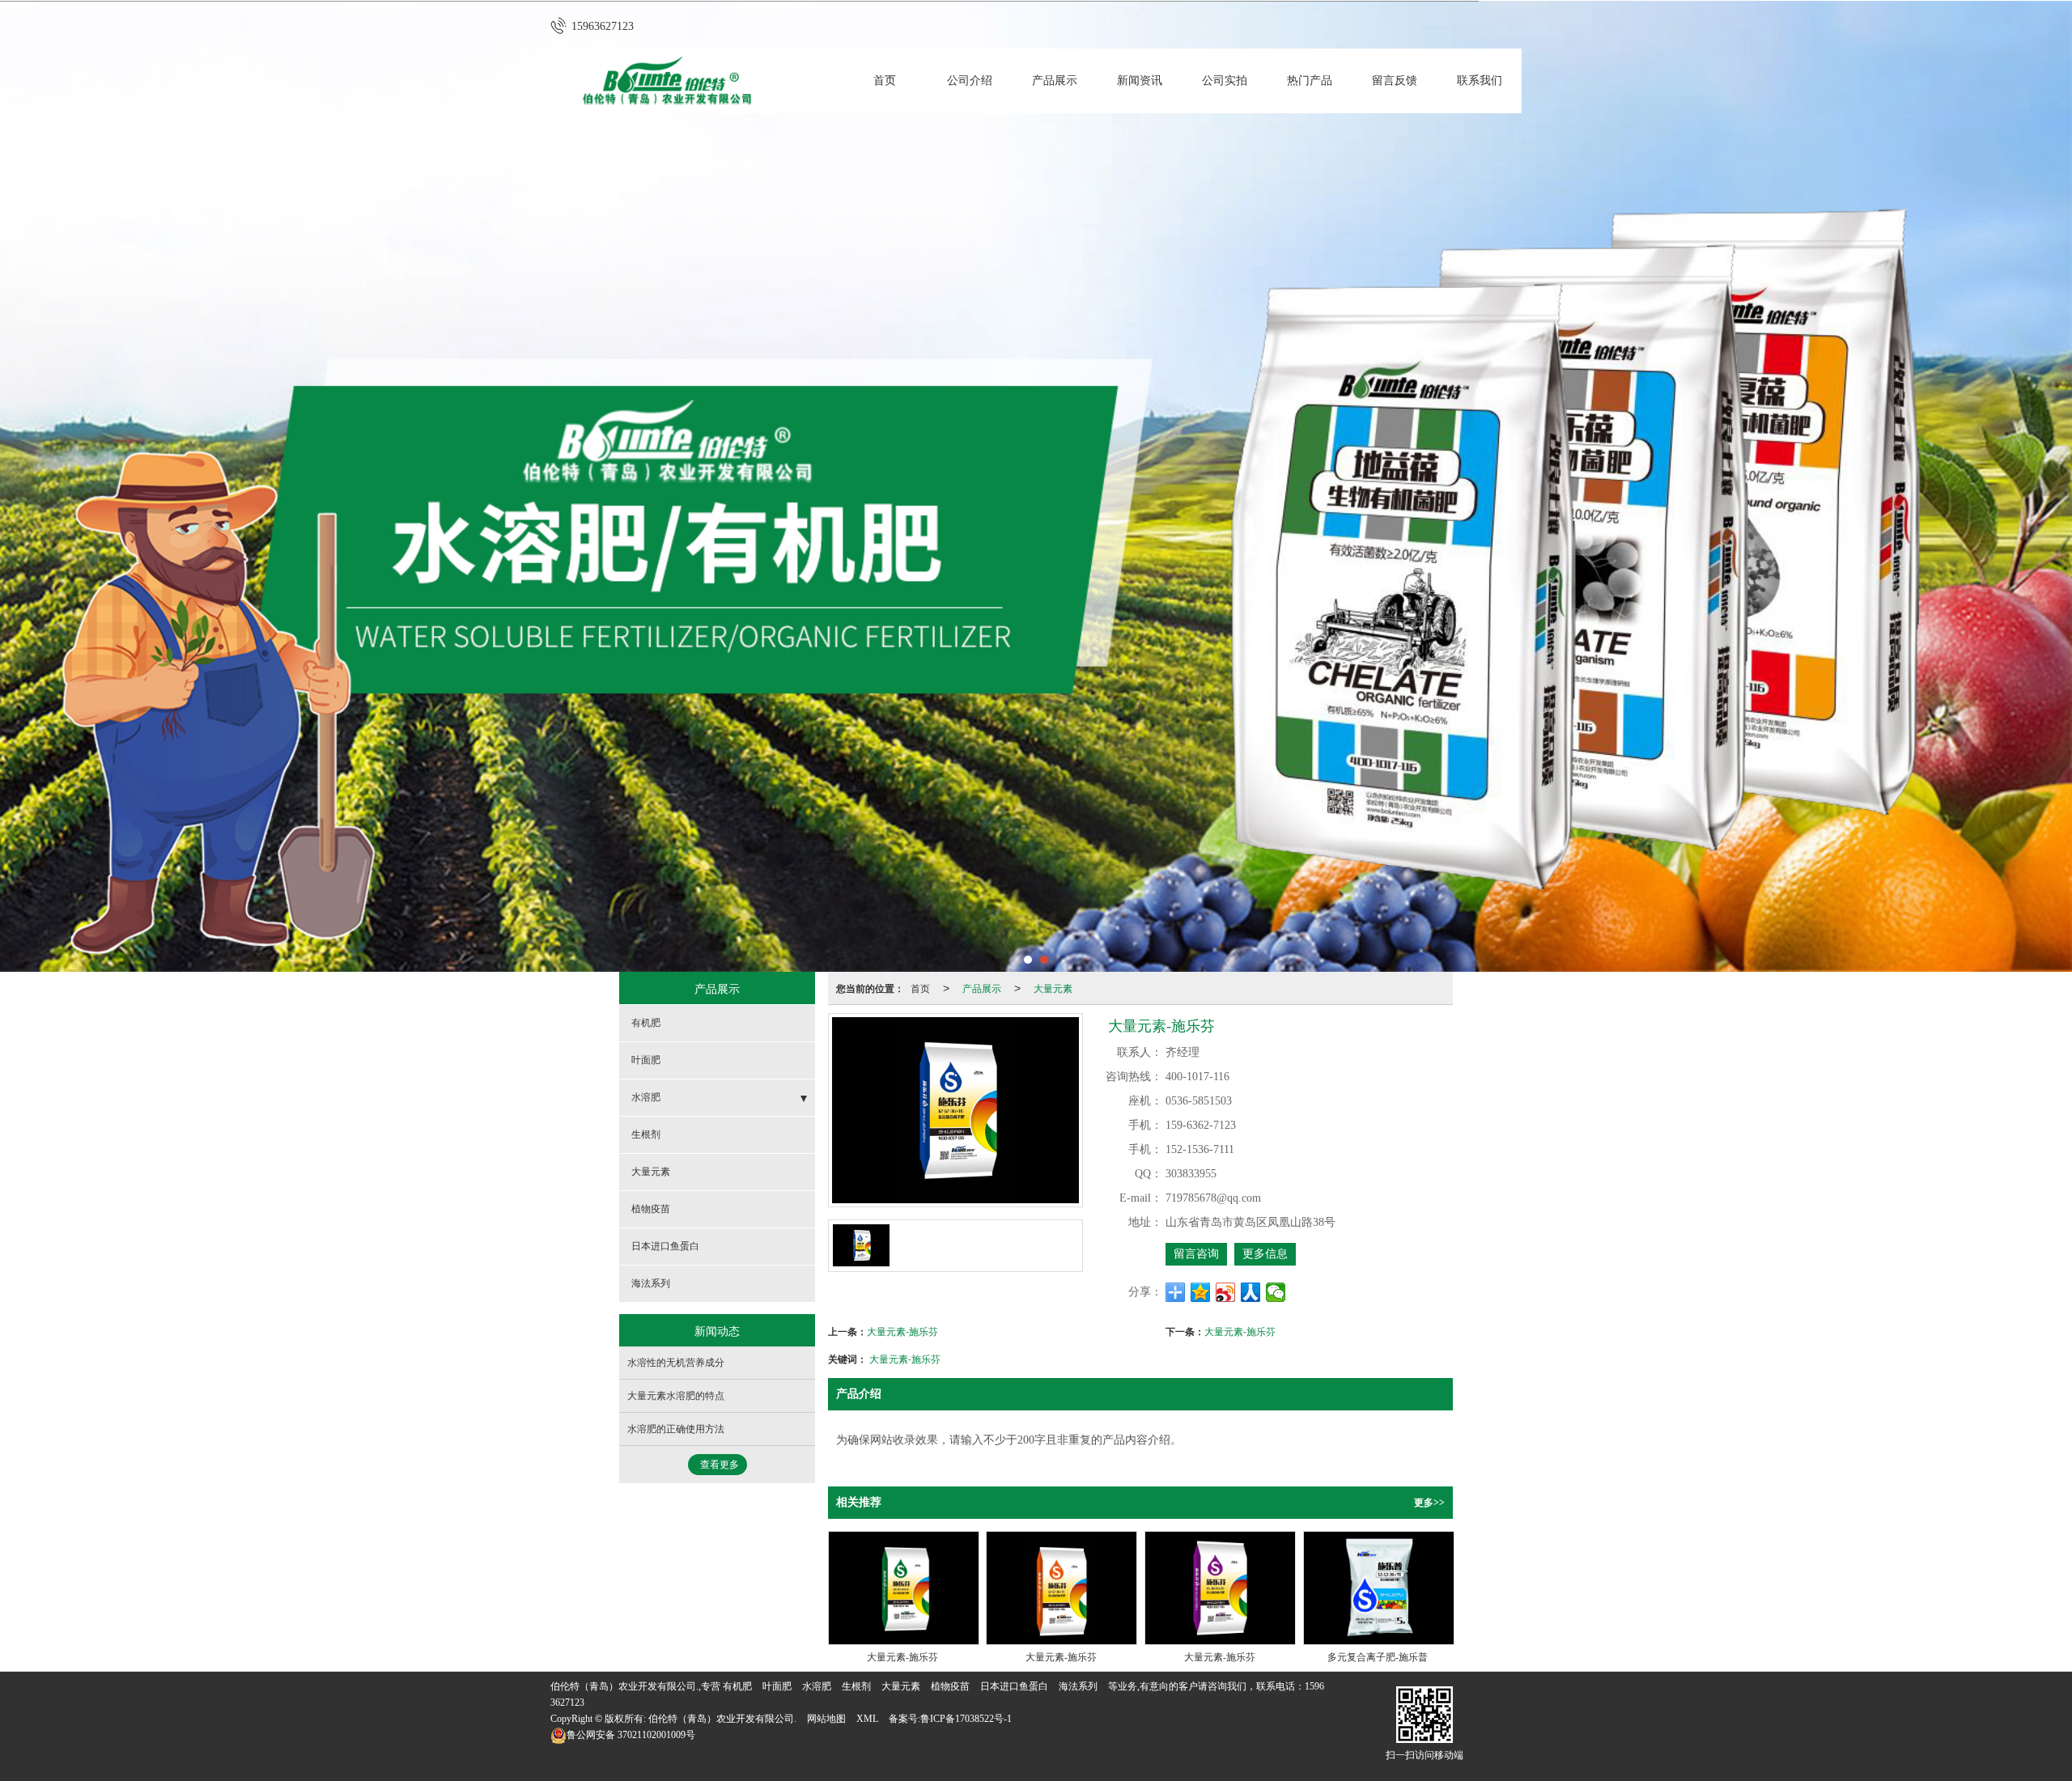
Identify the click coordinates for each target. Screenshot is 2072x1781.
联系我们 (1480, 81)
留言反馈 (1395, 81)
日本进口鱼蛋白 (665, 1246)
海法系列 (651, 1283)
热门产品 (1310, 81)
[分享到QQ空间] (1201, 1292)
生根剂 (646, 1134)
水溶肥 (646, 1097)
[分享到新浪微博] (1226, 1292)
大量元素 (1053, 988)
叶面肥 (646, 1060)
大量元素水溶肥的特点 (676, 1396)
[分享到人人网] (1251, 1292)
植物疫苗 (651, 1209)
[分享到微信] (1276, 1292)
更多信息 (1265, 1254)
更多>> (1429, 1503)
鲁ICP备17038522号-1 (966, 1719)
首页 (885, 81)
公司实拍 (1225, 81)
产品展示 (1055, 81)
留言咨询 (1196, 1254)
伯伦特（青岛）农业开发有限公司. (722, 1719)
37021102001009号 (631, 1735)
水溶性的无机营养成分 (676, 1363)
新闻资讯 (1140, 81)
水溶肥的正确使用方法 (676, 1429)
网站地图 (826, 1719)
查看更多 (720, 1465)
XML (867, 1719)
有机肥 (646, 1023)
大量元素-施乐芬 (902, 1331)
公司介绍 (970, 81)
